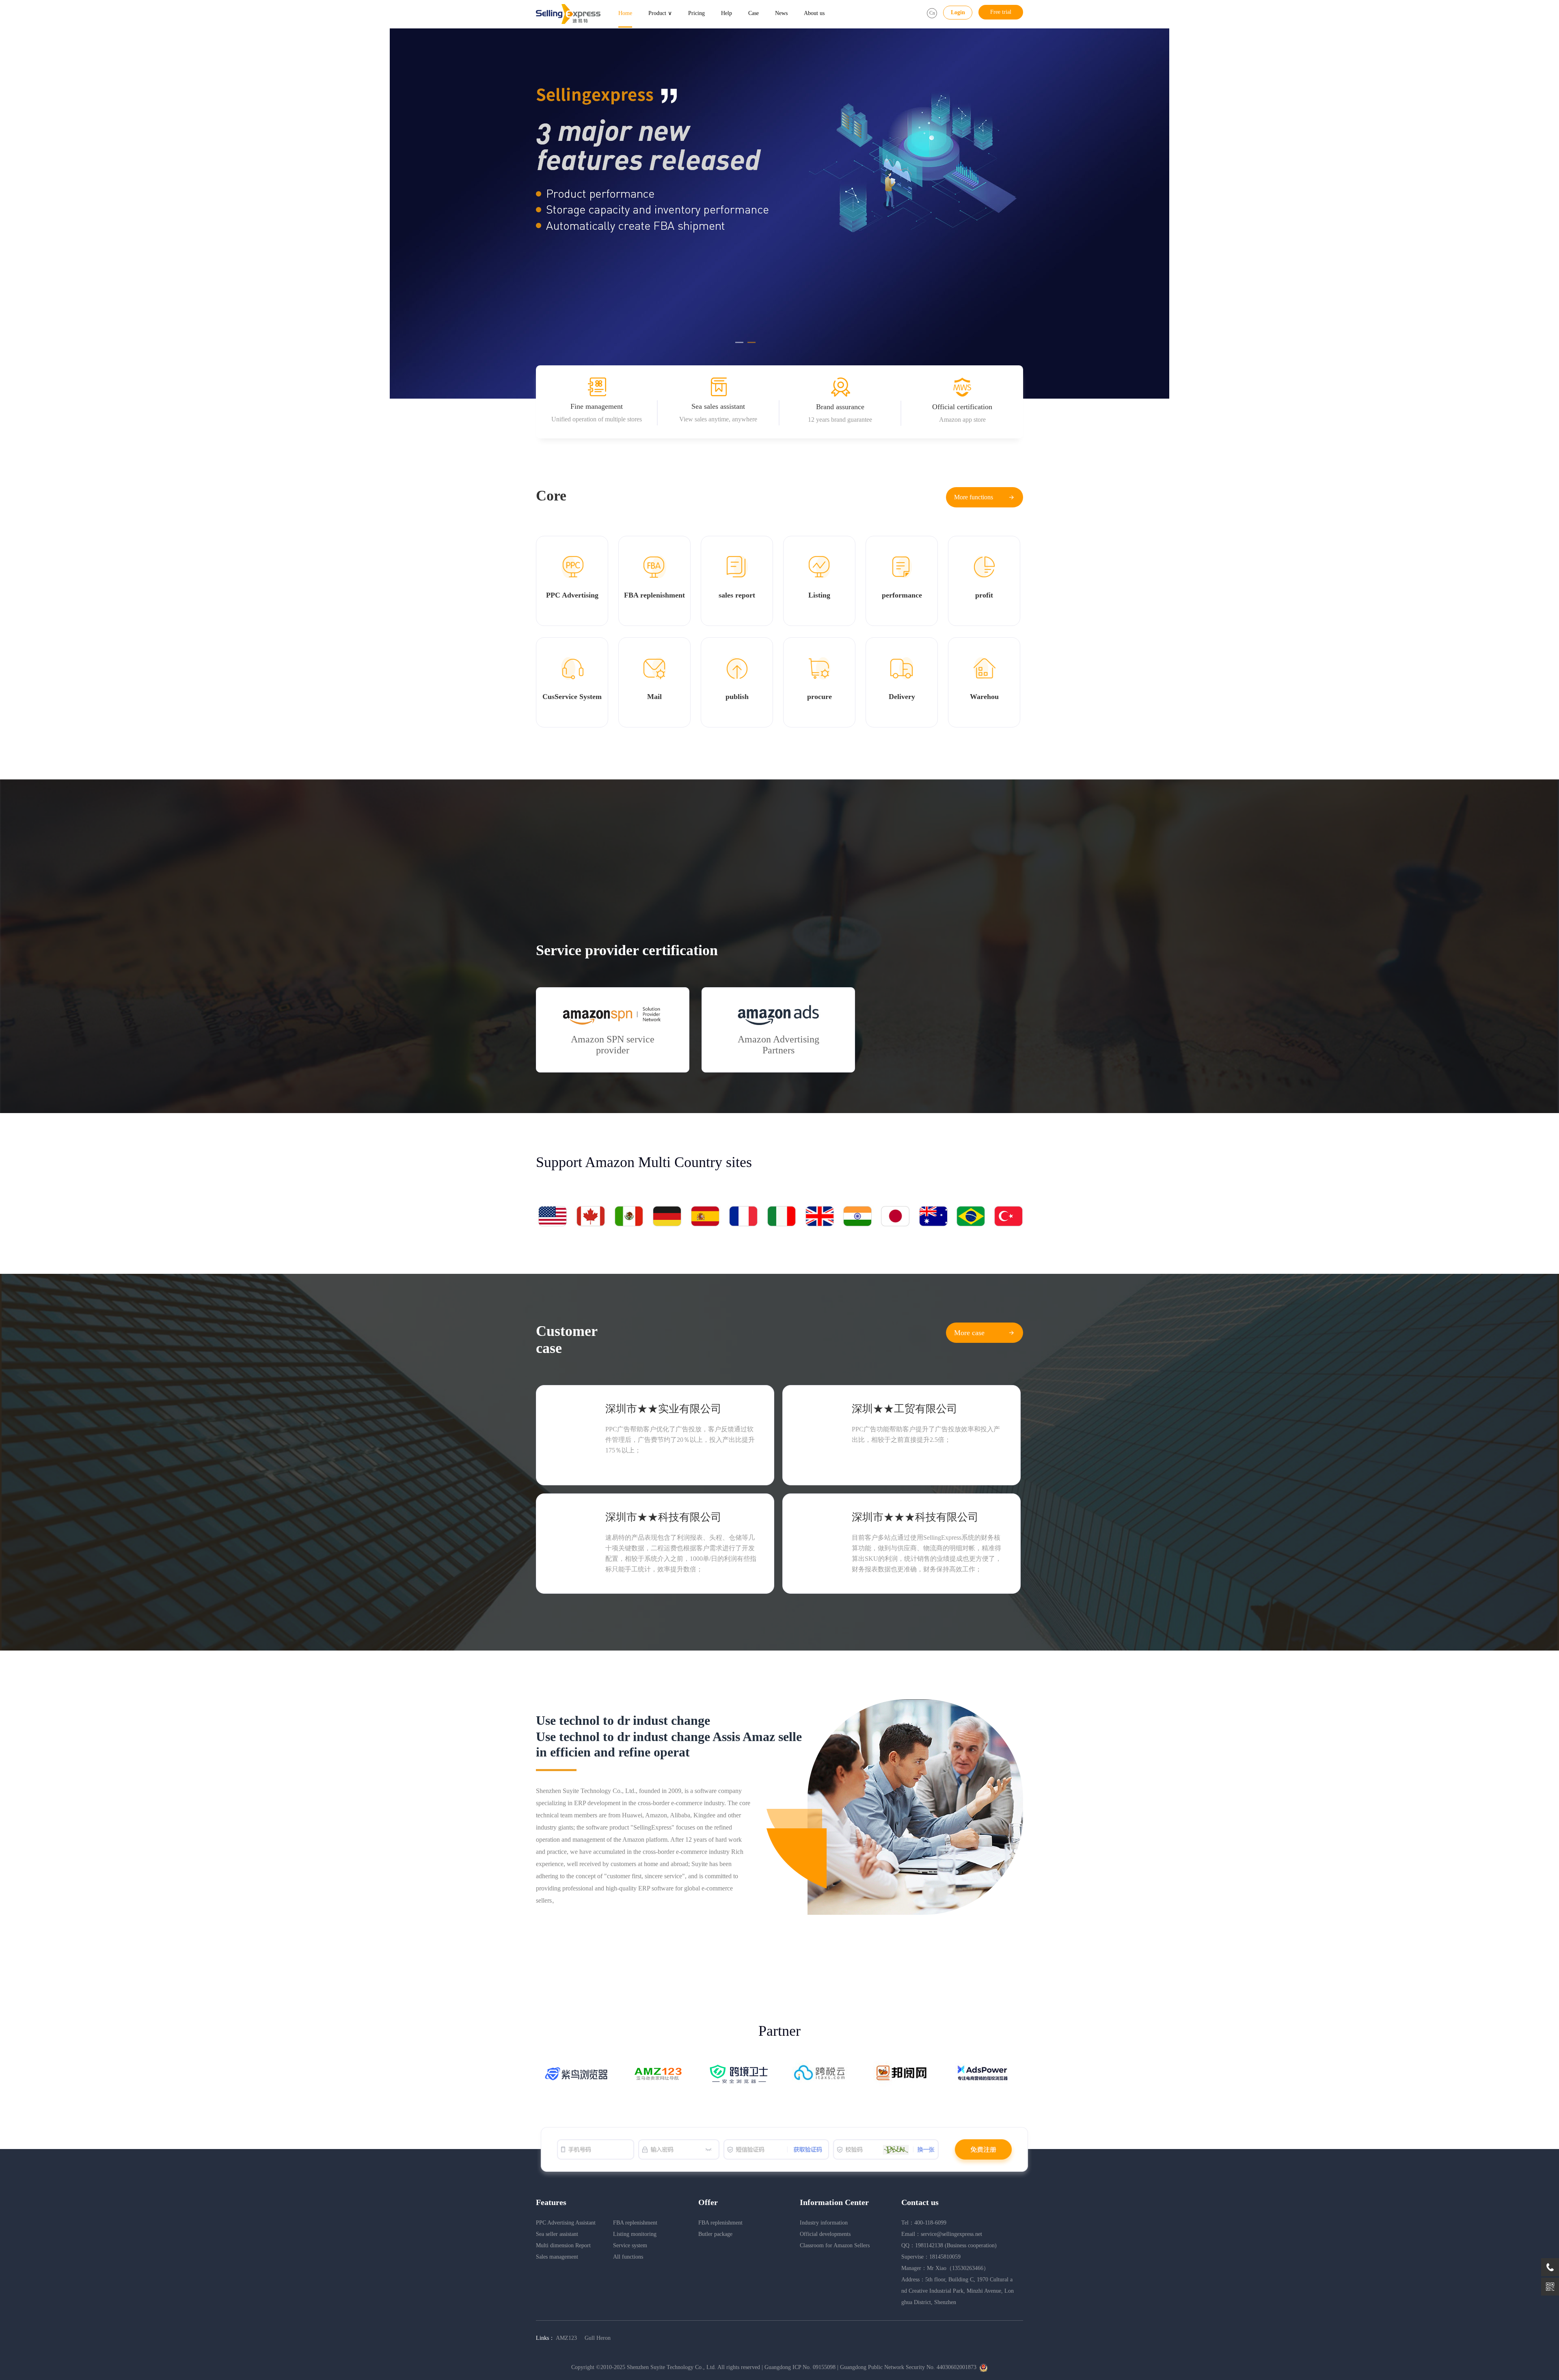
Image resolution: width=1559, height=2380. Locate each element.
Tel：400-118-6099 (924, 2223)
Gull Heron (598, 2338)
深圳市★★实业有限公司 (663, 1409)
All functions (628, 2257)
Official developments (825, 2234)
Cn (932, 13)
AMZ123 (567, 2338)
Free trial (1001, 12)
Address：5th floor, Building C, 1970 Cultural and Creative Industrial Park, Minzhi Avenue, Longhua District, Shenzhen (958, 2291)
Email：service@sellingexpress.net (942, 2234)
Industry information (824, 2223)
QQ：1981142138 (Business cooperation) (949, 2245)
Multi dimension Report (563, 2245)
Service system (630, 2245)
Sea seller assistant (557, 2234)
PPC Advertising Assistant (566, 2223)
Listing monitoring (635, 2234)
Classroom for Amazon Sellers (835, 2245)
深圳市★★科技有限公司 (663, 1517)
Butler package (715, 2234)
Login (958, 12)
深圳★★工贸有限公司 (905, 1409)
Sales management (557, 2257)
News (781, 13)
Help (727, 13)
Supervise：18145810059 (931, 2257)
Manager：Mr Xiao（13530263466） (945, 2268)
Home (625, 13)
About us (814, 13)
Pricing (696, 13)
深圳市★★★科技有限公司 (915, 1517)
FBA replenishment (635, 2223)
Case (754, 13)
